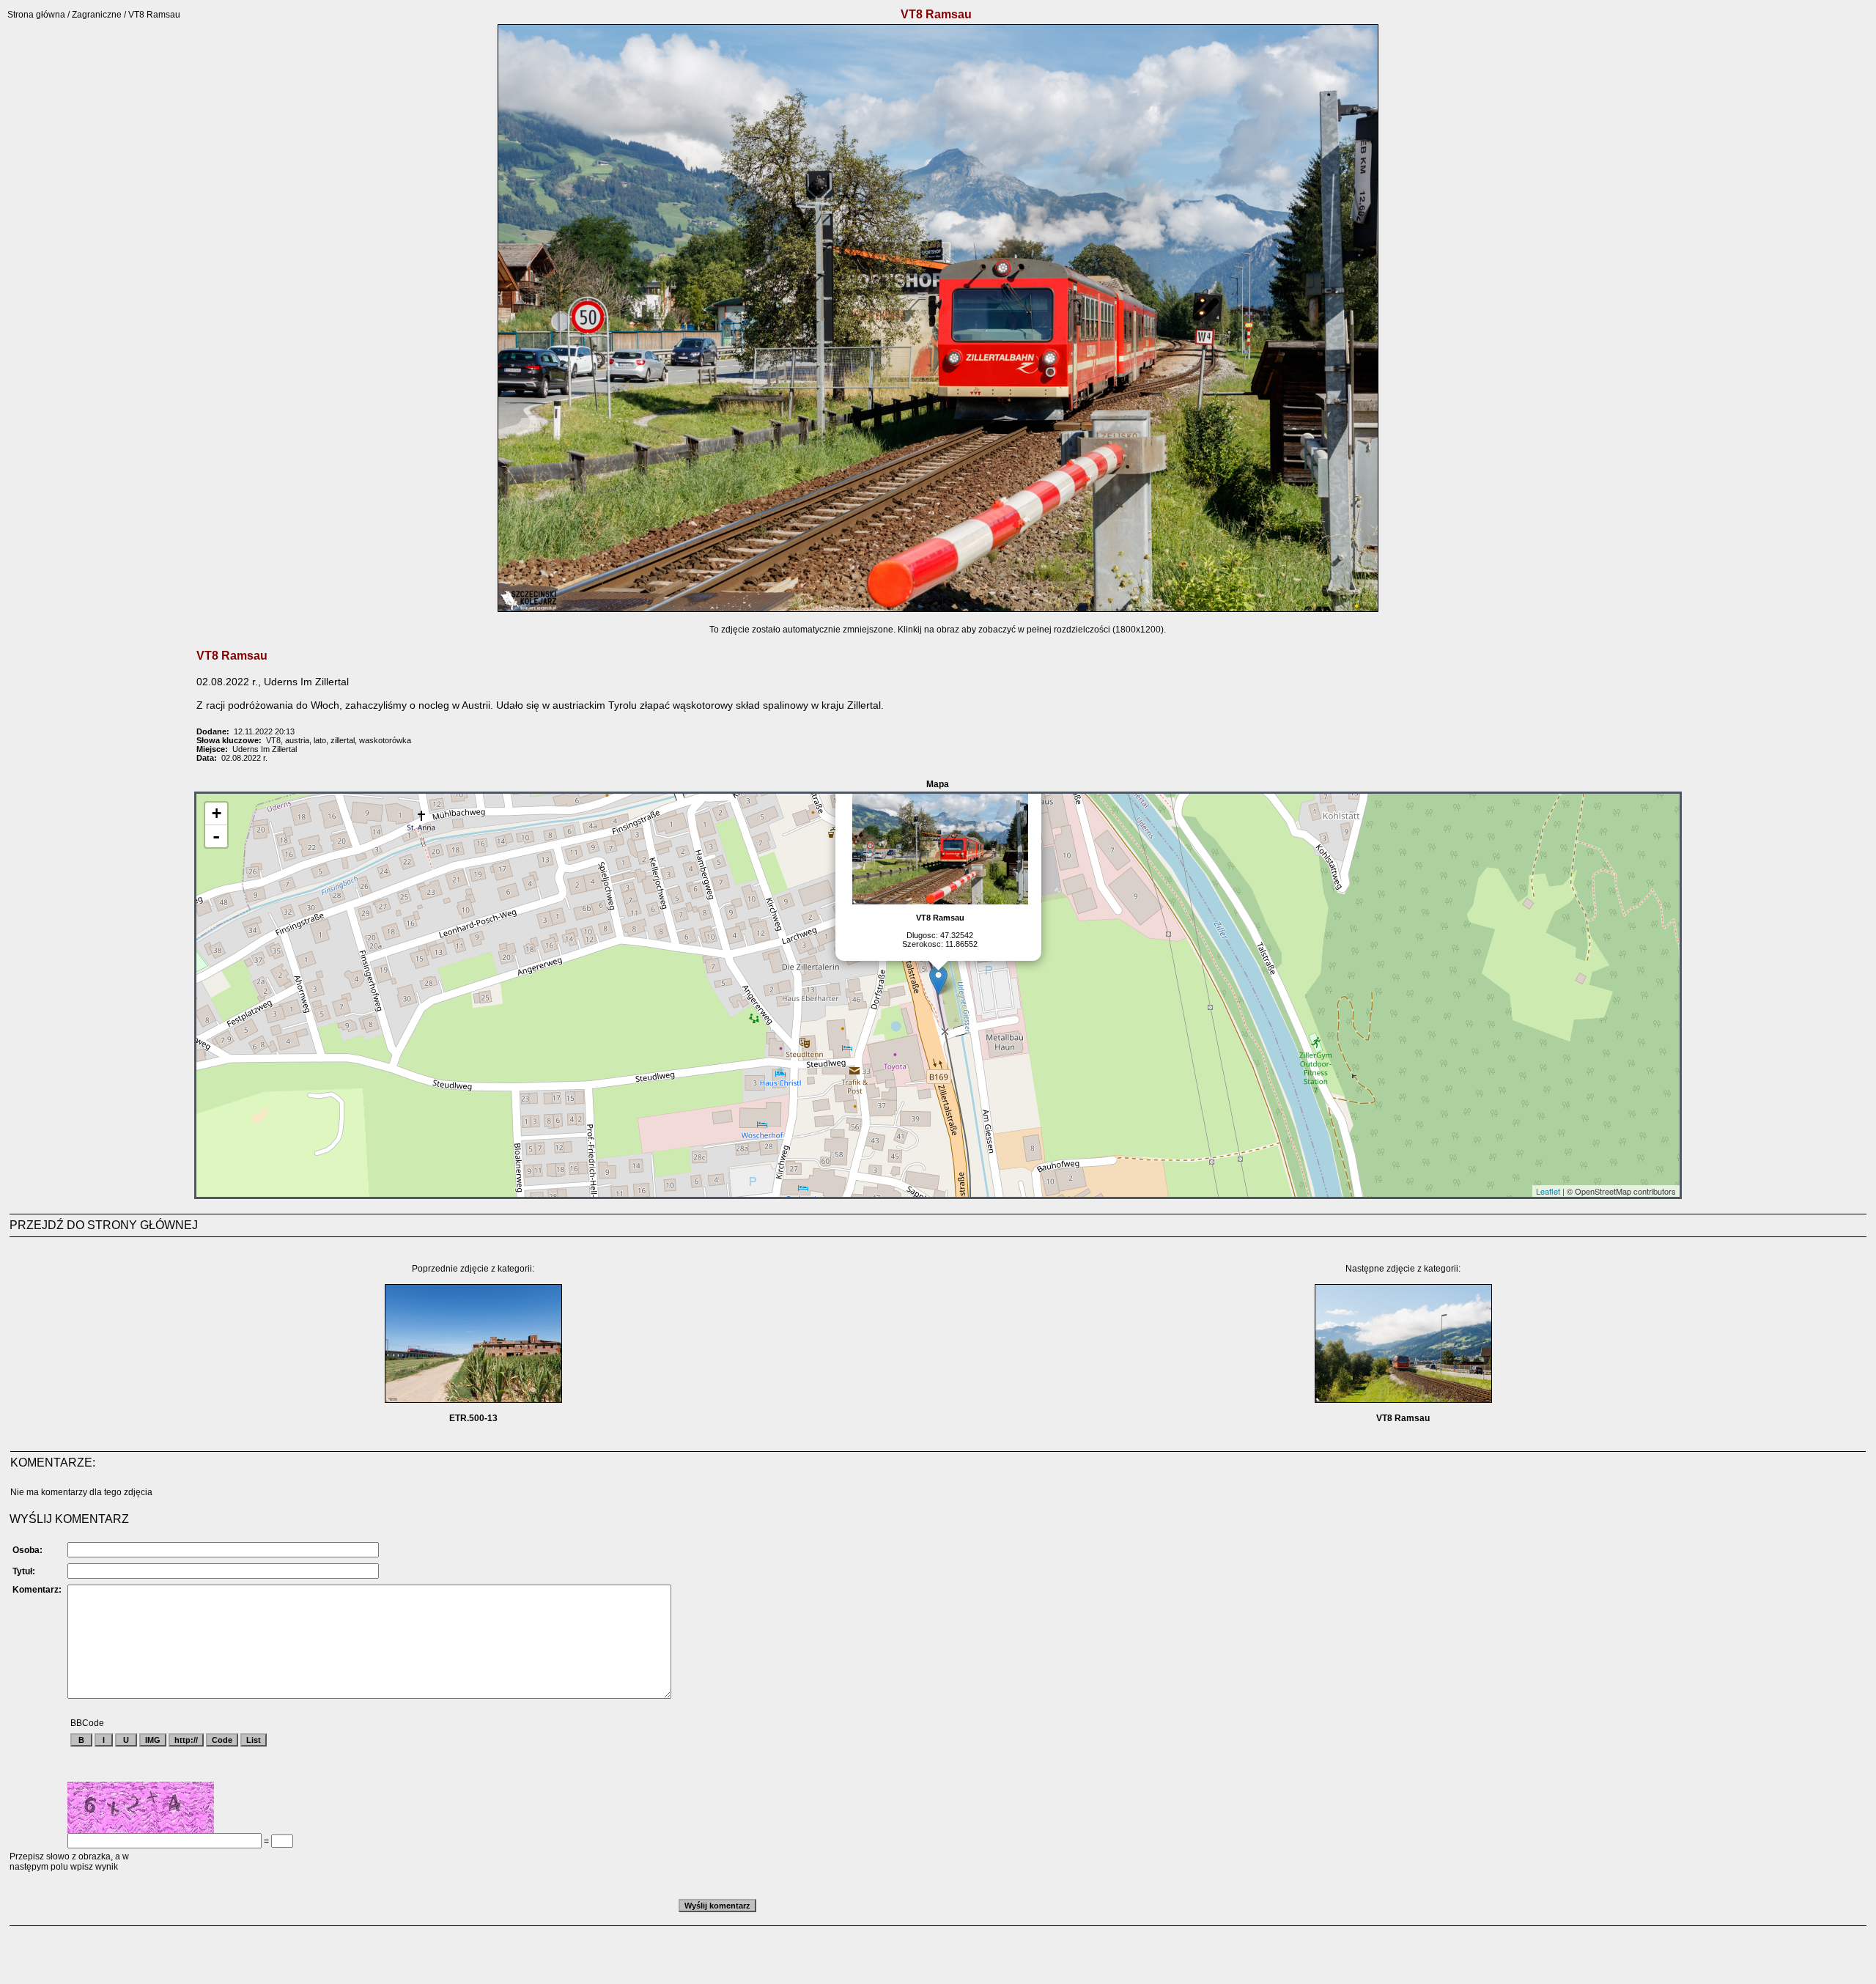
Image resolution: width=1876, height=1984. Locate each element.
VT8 (273, 740)
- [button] (216, 836)
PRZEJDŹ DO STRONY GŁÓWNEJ (104, 1225)
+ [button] (217, 813)
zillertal (343, 740)
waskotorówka (385, 740)
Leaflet (1548, 1191)
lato (320, 740)
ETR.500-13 (473, 1418)
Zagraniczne (97, 15)
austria (297, 740)
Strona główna (36, 15)
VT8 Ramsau (1403, 1418)
